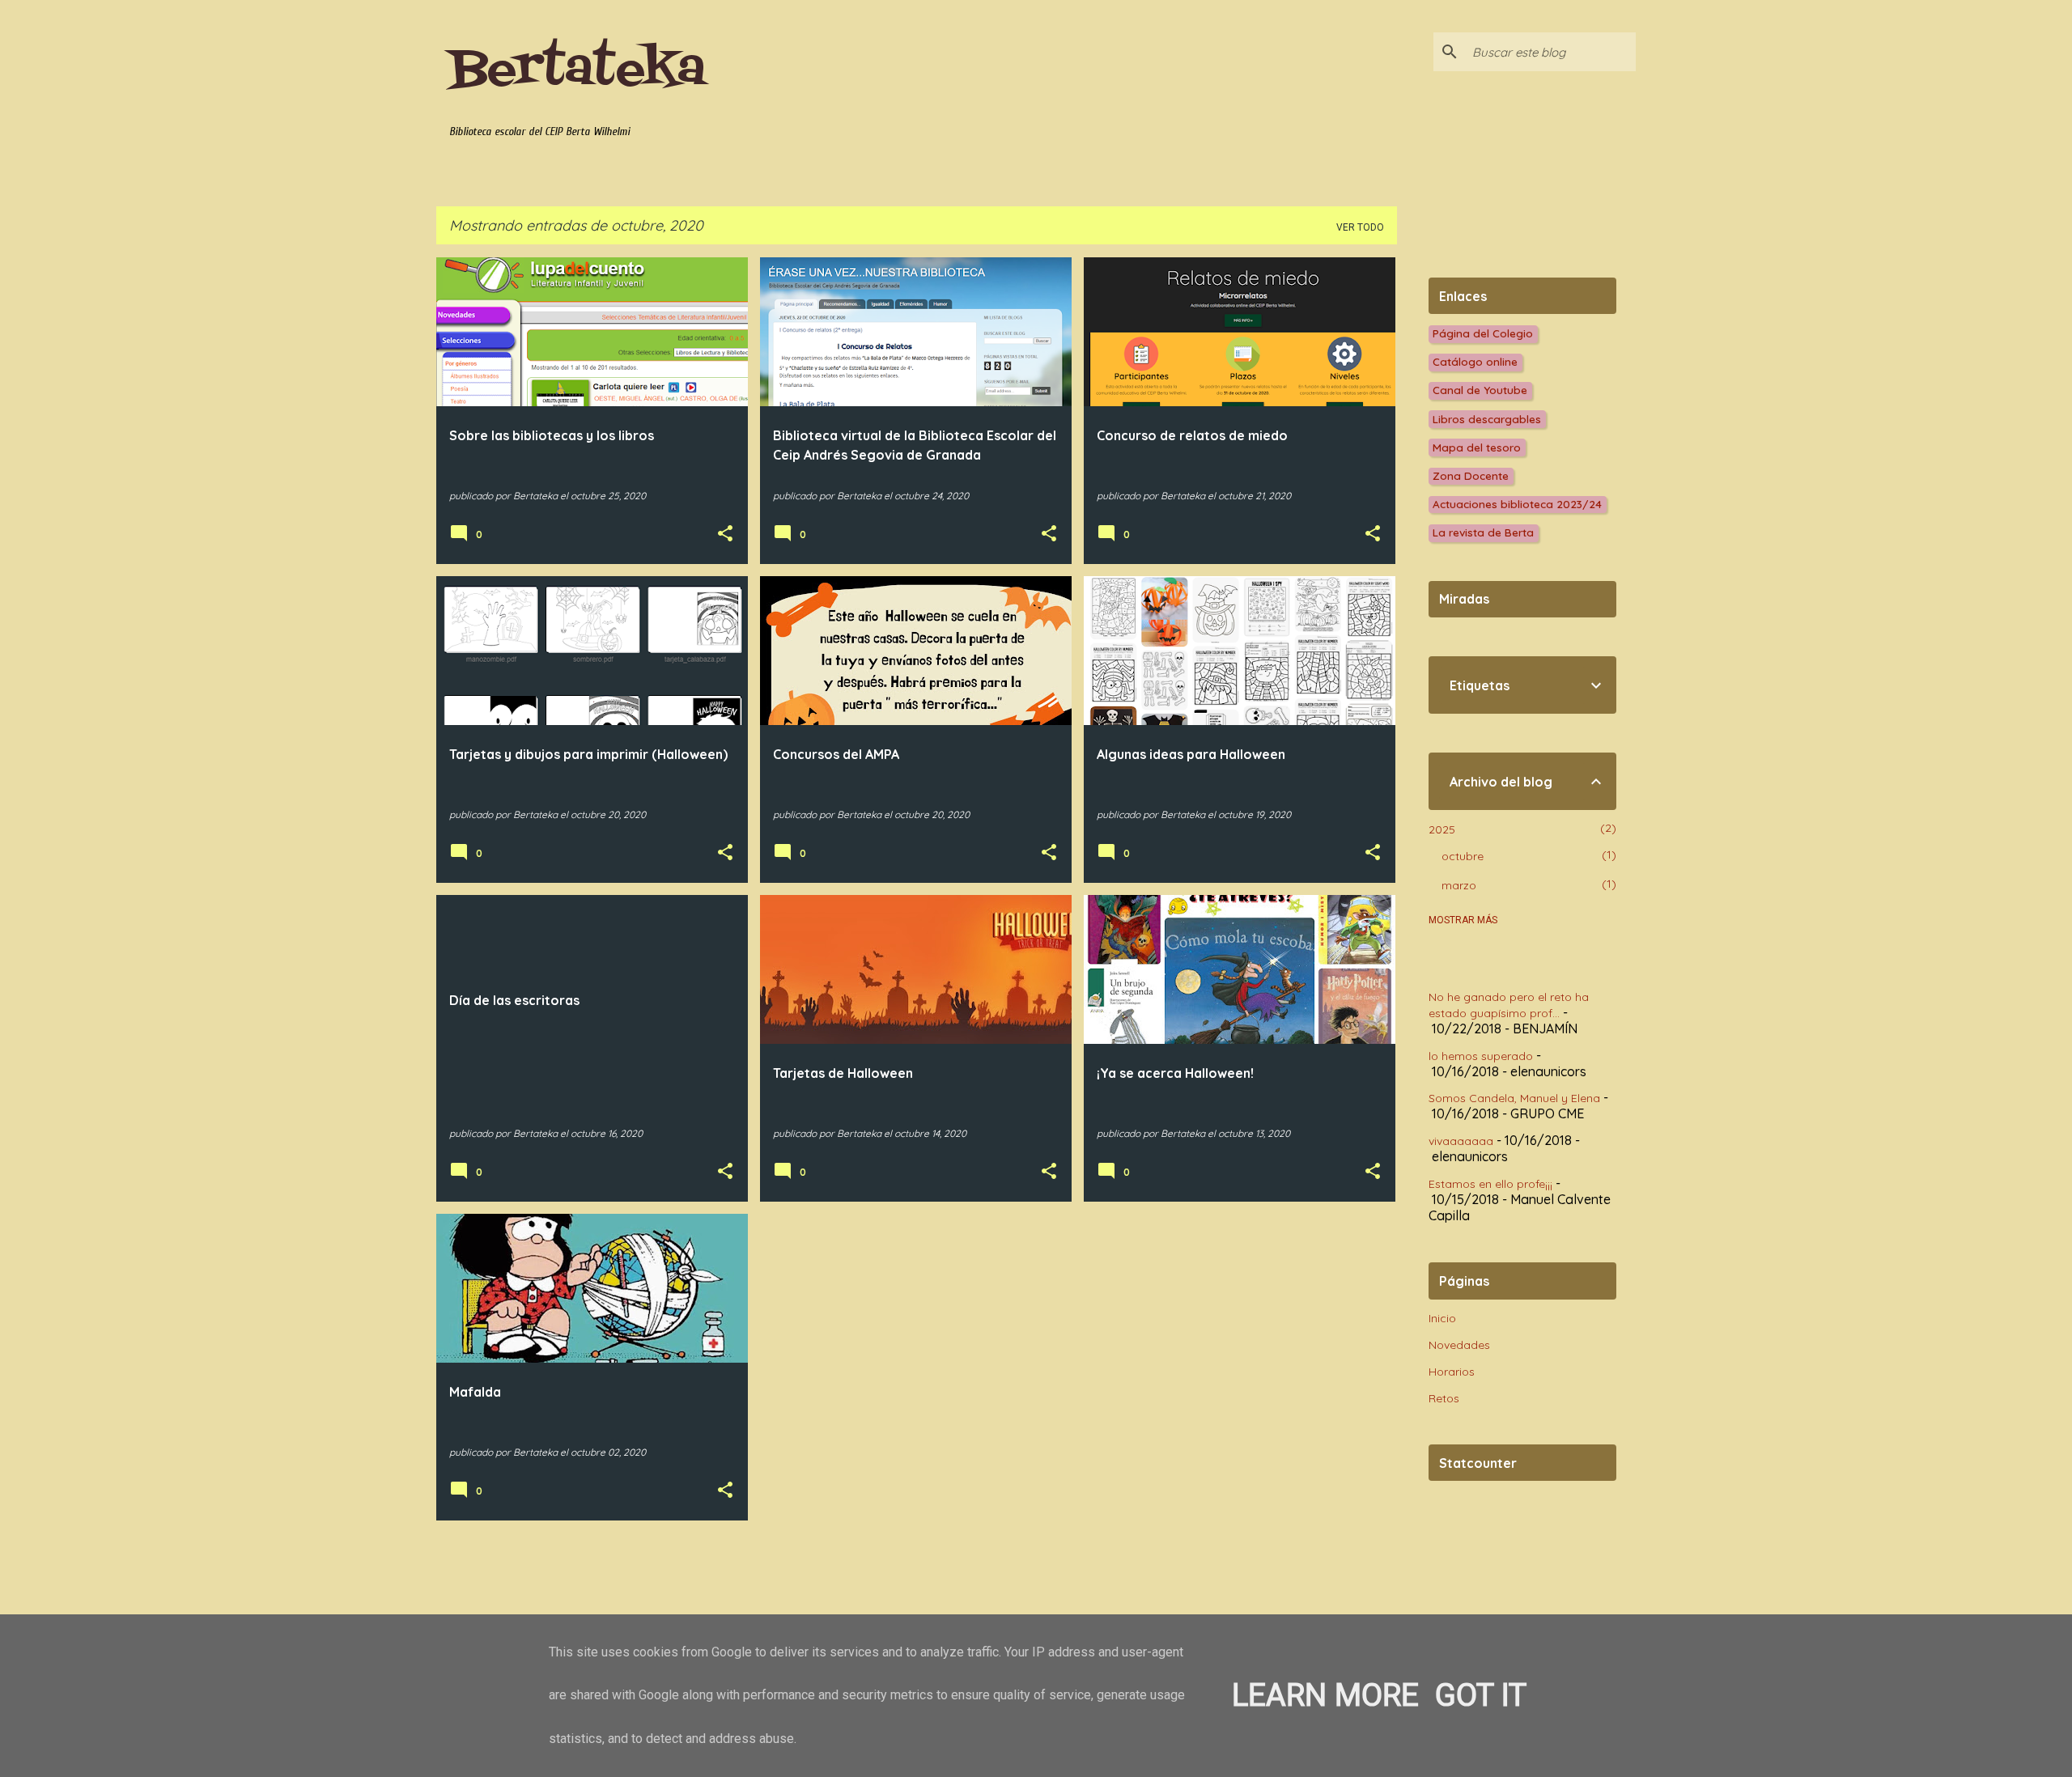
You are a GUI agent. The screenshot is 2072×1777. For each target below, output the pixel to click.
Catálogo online (1475, 361)
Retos (1444, 1398)
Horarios (1452, 1372)
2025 (1442, 829)
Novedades (1459, 1345)
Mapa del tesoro (1477, 447)
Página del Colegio (1483, 333)
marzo (1459, 885)
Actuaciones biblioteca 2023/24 (1517, 504)
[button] (725, 534)
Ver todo (1360, 227)
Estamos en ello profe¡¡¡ (1490, 1184)
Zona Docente (1471, 475)
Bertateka (577, 70)
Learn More (1325, 1695)
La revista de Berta (1483, 532)
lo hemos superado (1481, 1056)
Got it (1481, 1695)
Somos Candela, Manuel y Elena (1514, 1098)
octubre (1463, 856)
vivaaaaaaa (1461, 1141)
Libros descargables (1487, 419)
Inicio (1442, 1318)
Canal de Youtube (1480, 390)
